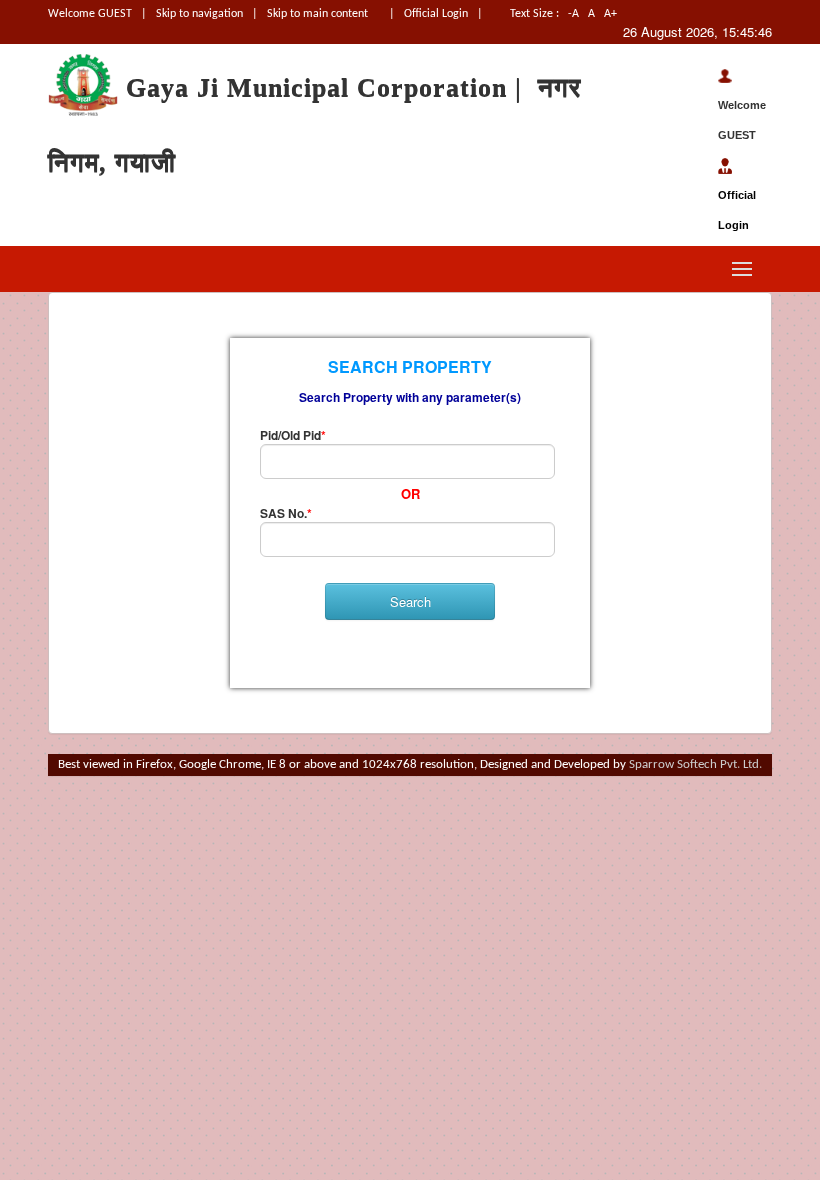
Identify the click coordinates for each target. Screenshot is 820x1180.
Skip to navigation (199, 14)
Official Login (437, 14)
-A (573, 14)
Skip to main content (317, 14)
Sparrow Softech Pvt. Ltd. (695, 764)
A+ (612, 14)
